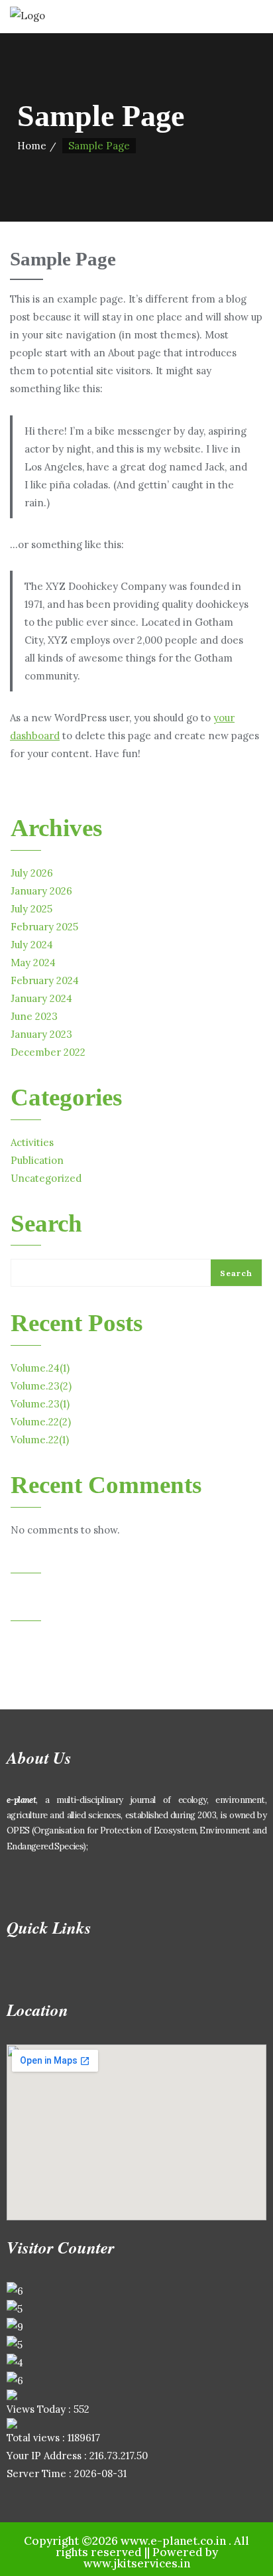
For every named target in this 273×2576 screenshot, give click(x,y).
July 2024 (32, 945)
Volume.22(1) (40, 1440)
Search (46, 1224)
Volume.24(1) (40, 1368)
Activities (32, 1142)
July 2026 (32, 873)
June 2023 (34, 1016)
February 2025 (44, 927)
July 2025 (31, 909)
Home (32, 146)
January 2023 (41, 1034)
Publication (37, 1160)
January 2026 (41, 891)
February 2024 (45, 980)
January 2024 (41, 998)
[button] (136, 1975)
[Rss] (140, 1884)
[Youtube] (101, 1884)
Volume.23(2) (41, 1386)
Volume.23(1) (40, 1404)
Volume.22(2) (41, 1422)
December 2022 (48, 1052)
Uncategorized (46, 1178)
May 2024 (33, 963)
